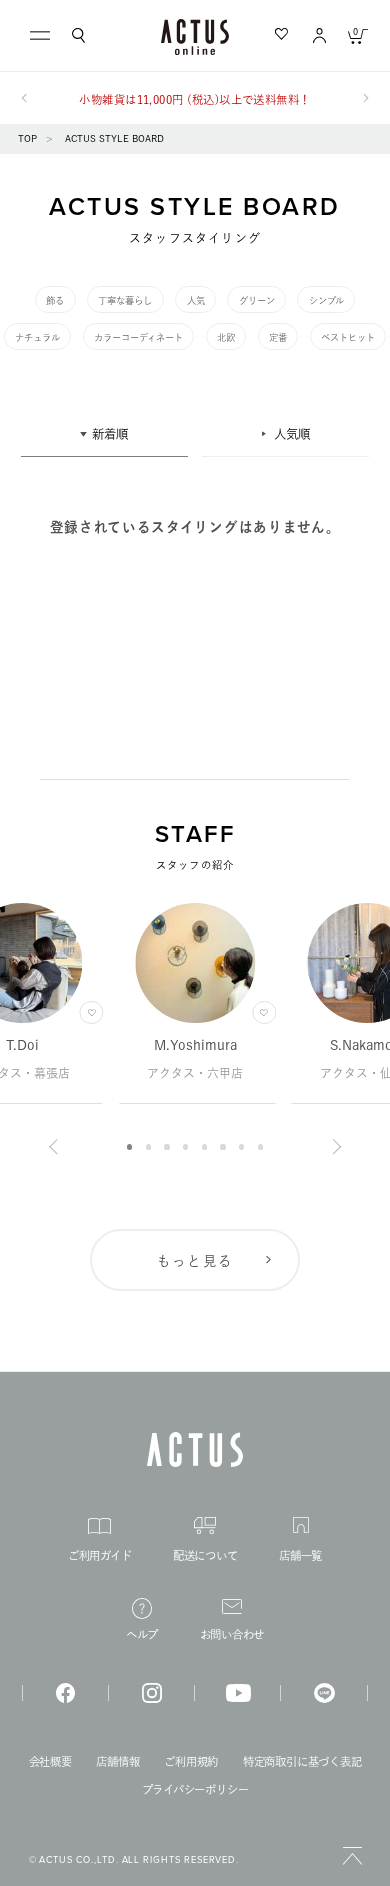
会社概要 (50, 1761)
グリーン (257, 300)
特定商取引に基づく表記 (302, 1761)
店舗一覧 (300, 1555)
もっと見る (195, 1261)
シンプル (326, 300)
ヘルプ (142, 1634)
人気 (196, 300)
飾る (55, 300)
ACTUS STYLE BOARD (114, 138)
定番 (278, 337)
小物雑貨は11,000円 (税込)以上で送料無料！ (194, 99)
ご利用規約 (191, 1761)
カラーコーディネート (138, 337)
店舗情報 (117, 1761)
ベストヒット (348, 337)
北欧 (226, 337)
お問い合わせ (232, 1634)
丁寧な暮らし (125, 300)
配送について (205, 1555)
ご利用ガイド (100, 1555)
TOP (27, 138)
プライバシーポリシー (195, 1789)
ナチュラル (37, 337)
